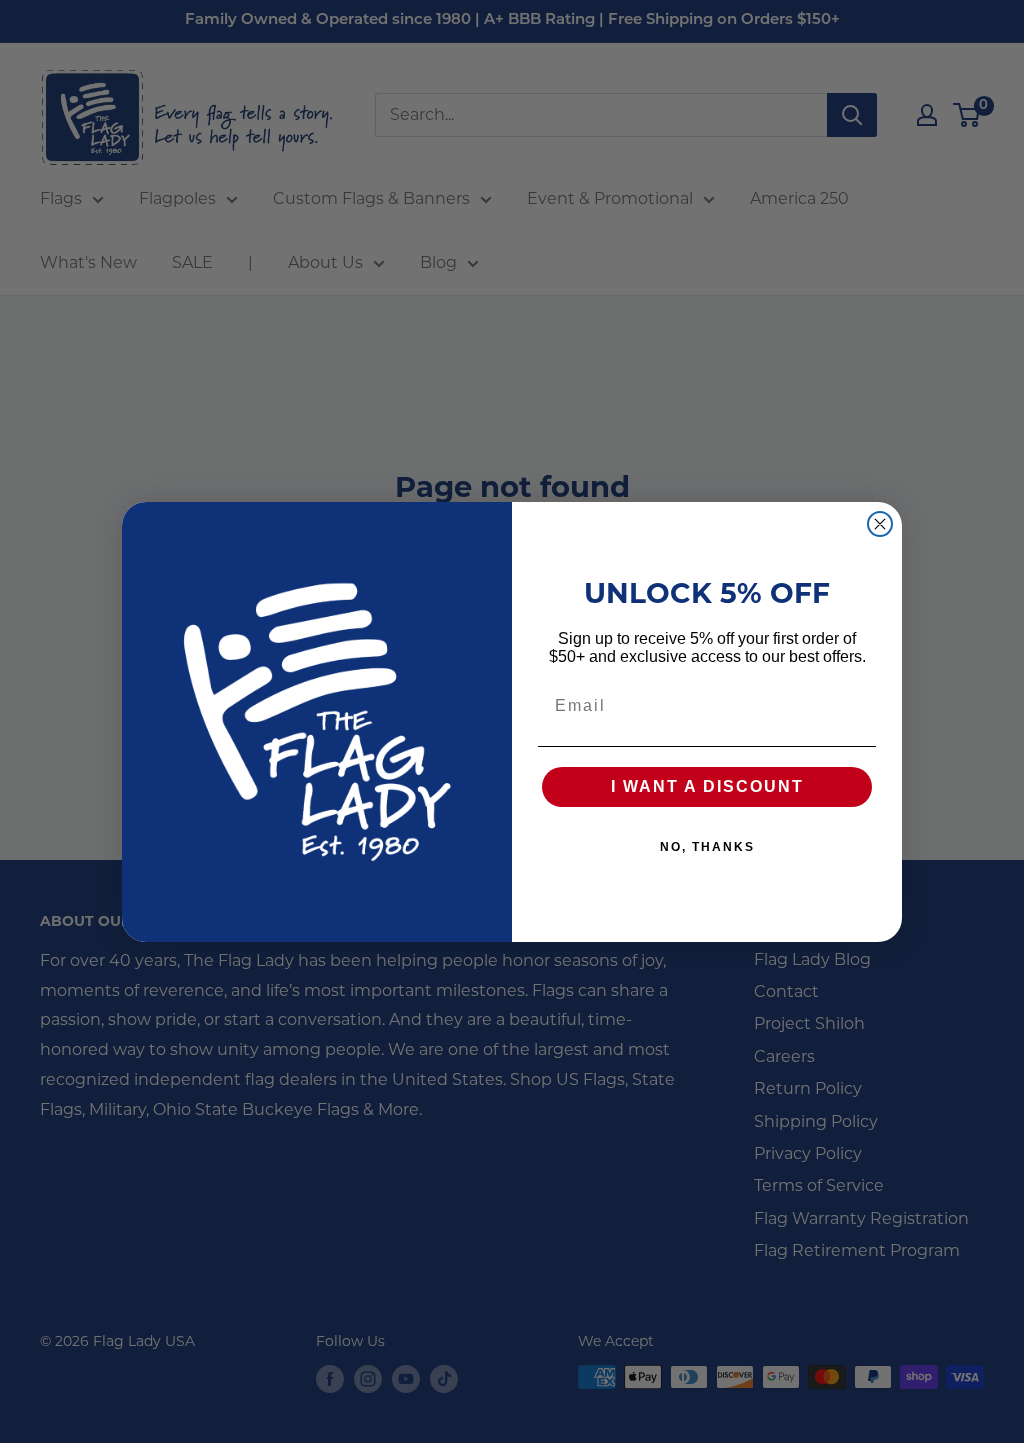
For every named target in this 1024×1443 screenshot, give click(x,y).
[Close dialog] (880, 524)
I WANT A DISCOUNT (707, 786)
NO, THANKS (707, 847)
